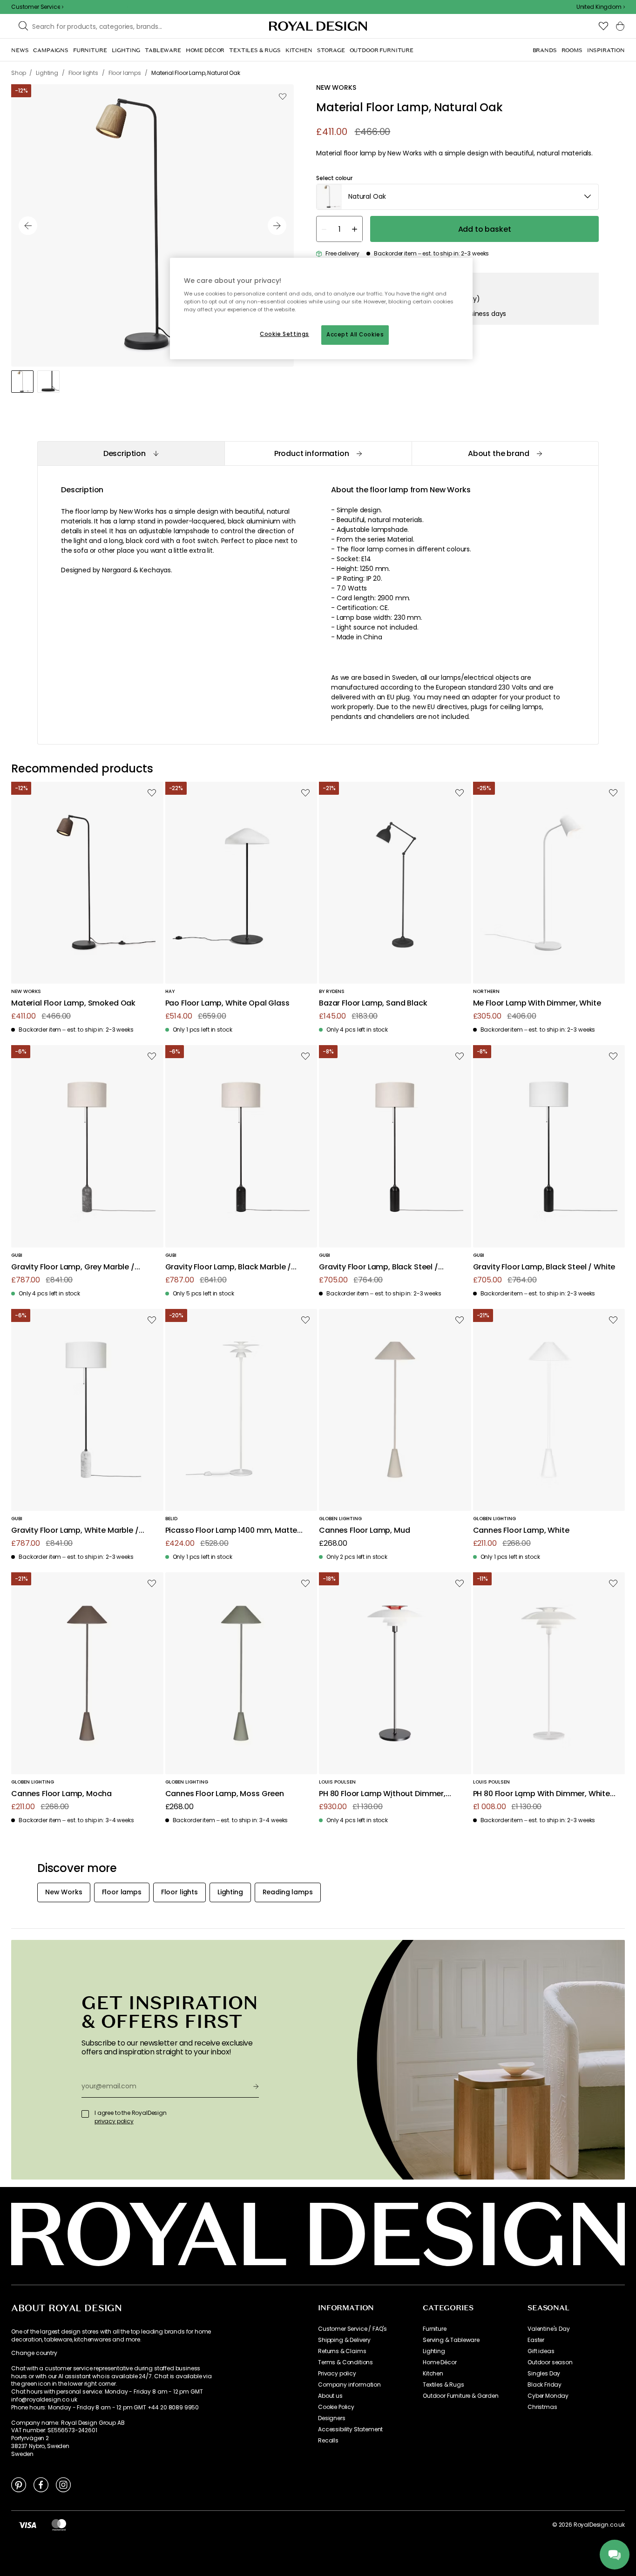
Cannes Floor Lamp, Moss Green (225, 1794)
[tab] (131, 453)
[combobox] (601, 7)
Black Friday (545, 2385)
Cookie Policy (336, 2407)
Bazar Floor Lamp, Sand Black (373, 1003)
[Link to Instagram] (63, 2484)
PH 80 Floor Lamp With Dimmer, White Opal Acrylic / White (541, 1794)
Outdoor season (550, 2362)
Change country (34, 2353)
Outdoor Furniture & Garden (461, 2396)
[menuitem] (20, 50)
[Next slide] (277, 226)
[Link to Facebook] (41, 2484)
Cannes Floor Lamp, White (521, 1531)
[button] (601, 7)
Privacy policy (337, 2374)
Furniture (435, 2329)
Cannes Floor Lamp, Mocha (61, 1794)
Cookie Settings (284, 334)
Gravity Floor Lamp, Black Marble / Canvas (228, 1267)
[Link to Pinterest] (19, 2484)
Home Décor (440, 2362)
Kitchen (433, 2374)
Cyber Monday (548, 2396)
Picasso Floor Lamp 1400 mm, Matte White (231, 1531)
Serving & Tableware (451, 2340)
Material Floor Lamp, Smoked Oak (73, 1003)
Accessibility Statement (350, 2429)
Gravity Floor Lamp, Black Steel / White (544, 1267)
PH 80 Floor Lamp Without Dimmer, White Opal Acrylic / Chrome (382, 1794)
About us (330, 2396)
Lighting (434, 2351)
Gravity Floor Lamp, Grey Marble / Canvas (73, 1267)
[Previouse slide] (28, 226)
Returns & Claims (342, 2351)
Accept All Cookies (355, 335)
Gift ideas (541, 2351)
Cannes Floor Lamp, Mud (364, 1531)
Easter (536, 2340)
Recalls (328, 2441)
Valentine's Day (549, 2329)
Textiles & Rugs (443, 2385)
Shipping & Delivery (344, 2340)
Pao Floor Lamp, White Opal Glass (227, 1003)
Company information (349, 2385)
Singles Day (544, 2374)
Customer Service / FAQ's (352, 2329)
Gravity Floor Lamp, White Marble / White (75, 1531)
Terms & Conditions (345, 2362)
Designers (332, 2418)
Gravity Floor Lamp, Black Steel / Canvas (379, 1267)
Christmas (542, 2407)
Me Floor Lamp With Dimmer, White (537, 1003)
